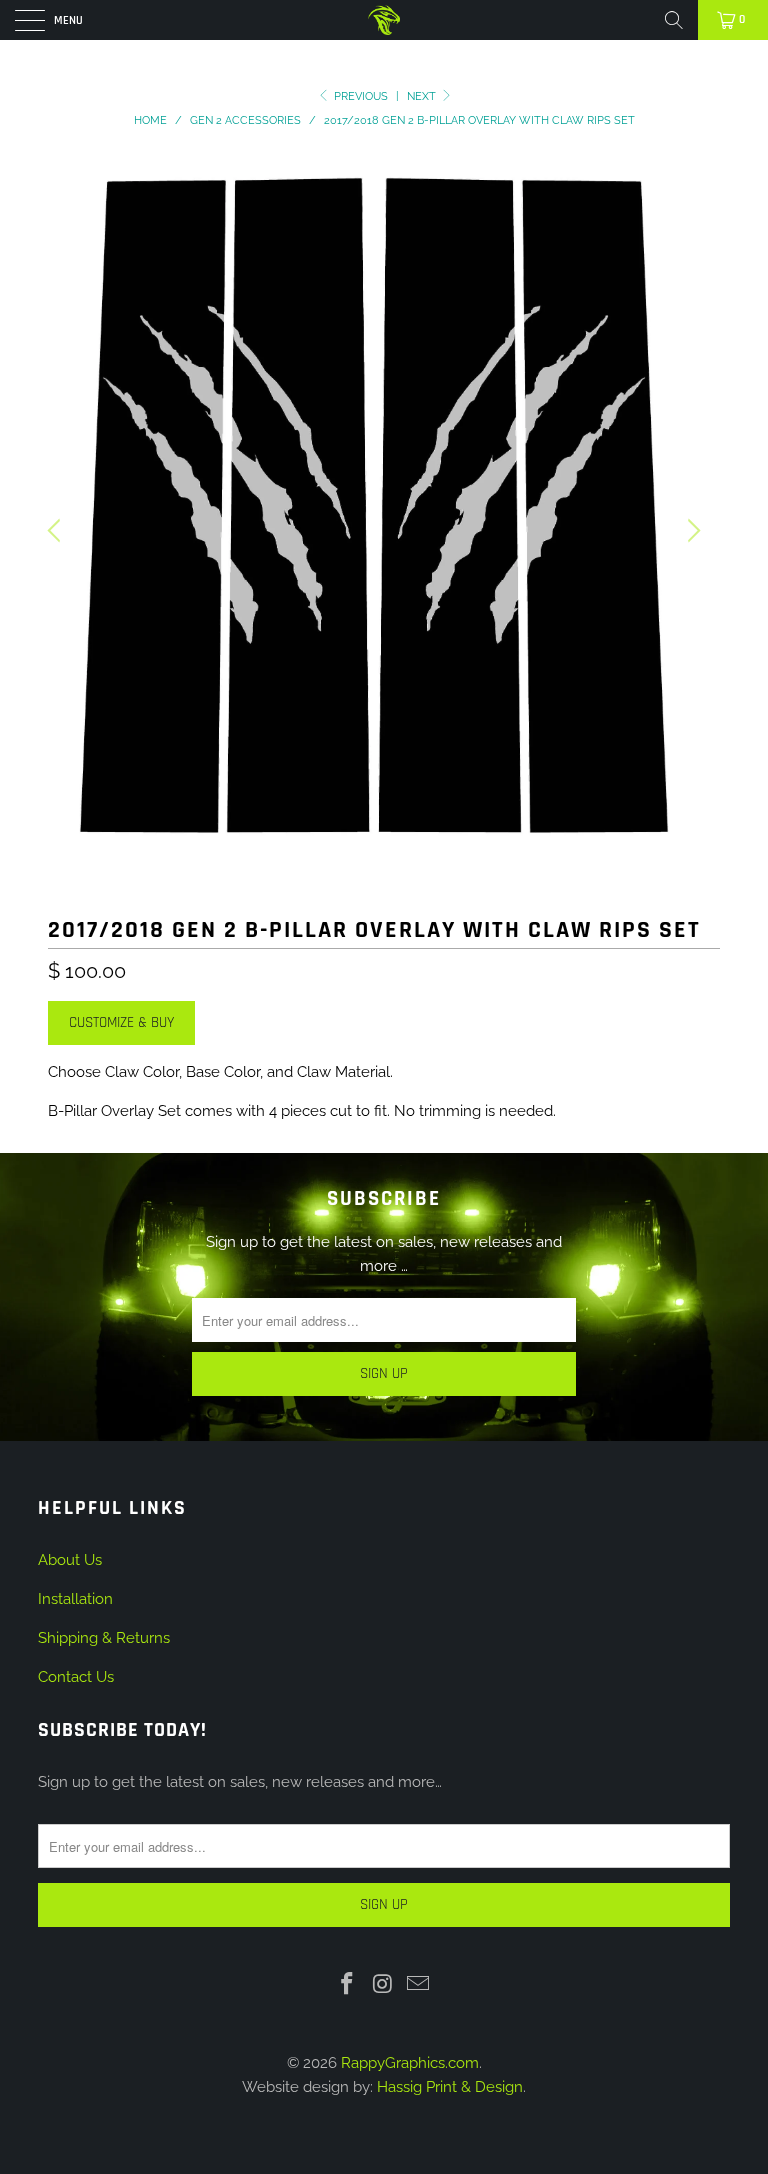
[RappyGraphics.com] (384, 20)
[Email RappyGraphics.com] (419, 1984)
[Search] (674, 20)
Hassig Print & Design (450, 2087)
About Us (70, 1560)
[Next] (691, 530)
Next (423, 96)
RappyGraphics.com (410, 2063)
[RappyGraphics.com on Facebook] (347, 1984)
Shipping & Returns (104, 1638)
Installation (75, 1599)
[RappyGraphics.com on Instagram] (383, 1984)
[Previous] (57, 530)
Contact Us (76, 1677)
